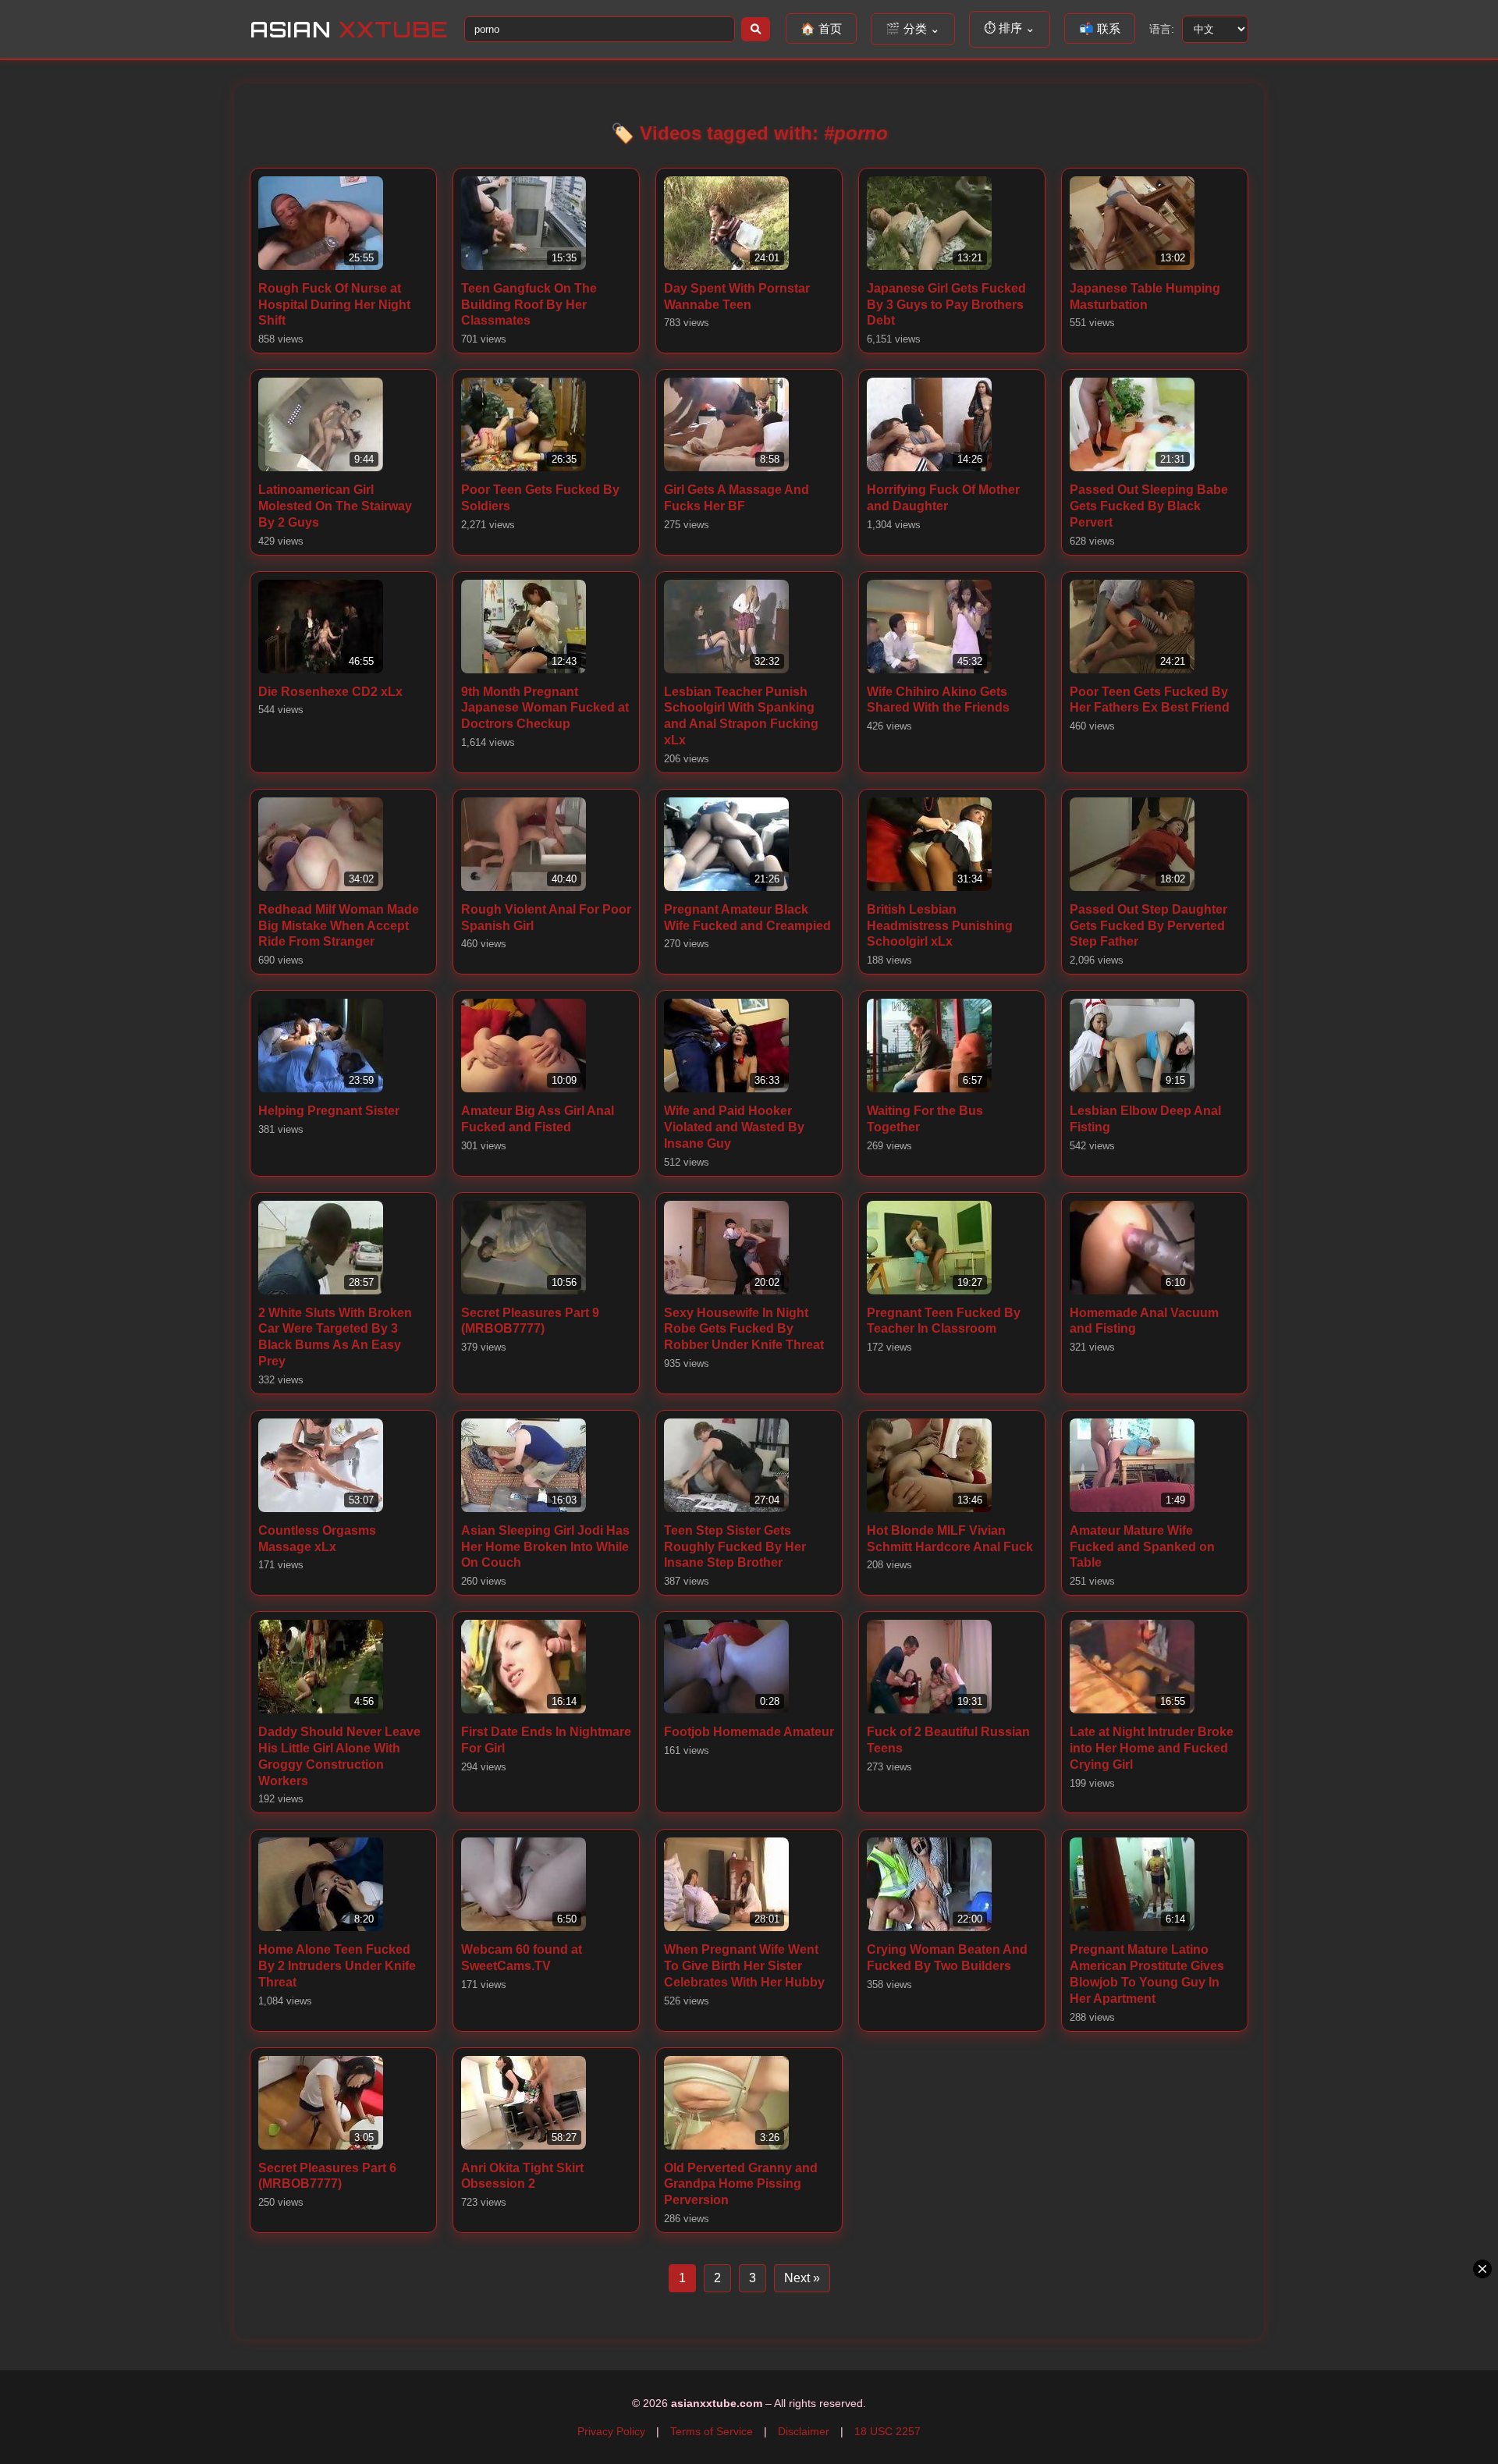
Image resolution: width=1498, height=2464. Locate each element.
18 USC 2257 (887, 2431)
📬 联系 (1100, 28)
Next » (802, 2278)
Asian (349, 29)
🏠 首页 (821, 28)
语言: (1162, 29)
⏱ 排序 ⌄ (1010, 28)
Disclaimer (804, 2431)
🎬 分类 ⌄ (913, 28)
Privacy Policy (611, 2431)
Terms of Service (712, 2431)
